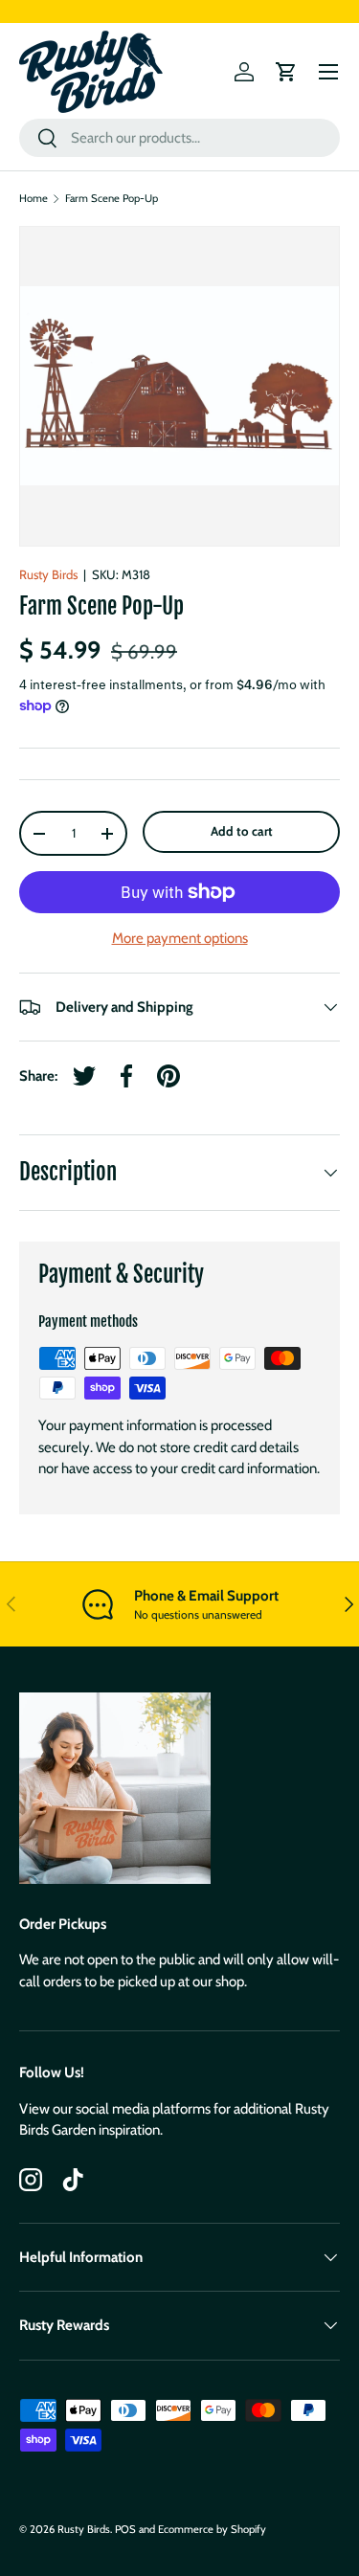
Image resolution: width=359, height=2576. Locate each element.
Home (34, 199)
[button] (286, 72)
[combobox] (179, 138)
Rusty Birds (48, 574)
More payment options (180, 938)
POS (125, 2529)
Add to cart (242, 831)
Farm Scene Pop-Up (112, 199)
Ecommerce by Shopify (212, 2529)
